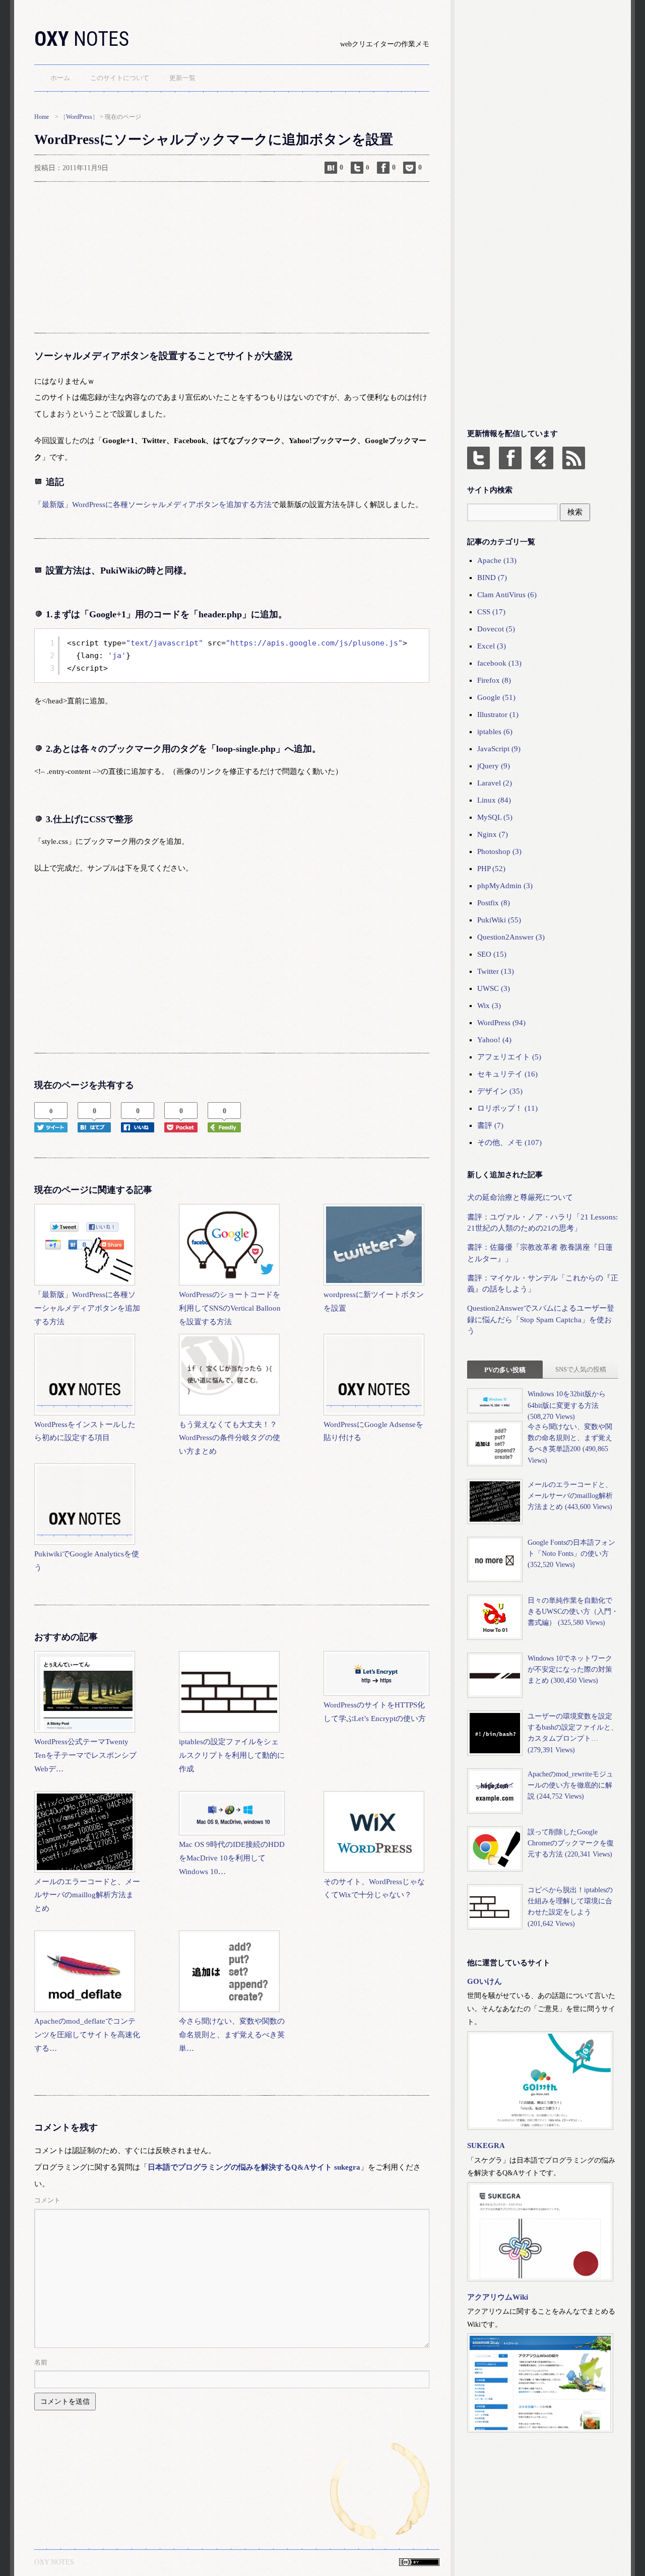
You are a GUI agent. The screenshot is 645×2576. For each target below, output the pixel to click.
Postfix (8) (494, 903)
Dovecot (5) (496, 629)
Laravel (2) (495, 783)
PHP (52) (491, 869)
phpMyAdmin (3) (505, 886)
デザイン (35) (500, 1091)
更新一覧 (182, 78)
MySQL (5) (495, 817)
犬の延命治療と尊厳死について (520, 1197)
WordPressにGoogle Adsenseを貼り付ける (373, 1431)
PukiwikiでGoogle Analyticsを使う (87, 1561)
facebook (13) (499, 663)
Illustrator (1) (498, 714)
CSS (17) (491, 612)
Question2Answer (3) (511, 937)
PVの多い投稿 (505, 1370)
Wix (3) (489, 1006)
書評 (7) (490, 1125)
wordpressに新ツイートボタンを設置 (374, 1301)
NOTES (82, 39)
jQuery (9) (494, 766)
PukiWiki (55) (499, 920)
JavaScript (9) (499, 749)
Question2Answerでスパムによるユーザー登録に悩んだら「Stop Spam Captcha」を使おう (541, 1319)
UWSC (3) (494, 988)
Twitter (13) (496, 971)
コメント (47, 2200)
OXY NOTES (54, 2562)
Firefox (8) (494, 680)
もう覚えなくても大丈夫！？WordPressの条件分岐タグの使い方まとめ (230, 1438)
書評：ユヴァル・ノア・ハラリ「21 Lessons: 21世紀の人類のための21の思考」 (542, 1223)
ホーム (60, 78)
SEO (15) (492, 954)
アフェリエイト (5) (509, 1057)
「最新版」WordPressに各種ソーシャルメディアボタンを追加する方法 (153, 505)
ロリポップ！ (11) (507, 1108)
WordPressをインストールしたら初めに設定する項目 (85, 1431)
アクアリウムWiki (498, 2297)
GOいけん (485, 1981)
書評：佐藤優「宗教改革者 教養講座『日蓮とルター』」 (540, 1253)
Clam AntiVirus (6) (507, 595)
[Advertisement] (232, 257)
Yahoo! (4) (494, 1040)
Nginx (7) (493, 834)
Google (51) (496, 697)
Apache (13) (497, 560)
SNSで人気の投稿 (581, 1369)
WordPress (79, 117)
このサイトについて (120, 78)
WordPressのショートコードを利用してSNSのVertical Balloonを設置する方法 (230, 1308)
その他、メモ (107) (509, 1142)
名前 (41, 2362)
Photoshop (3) (499, 851)
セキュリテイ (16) (507, 1074)
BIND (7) (492, 578)
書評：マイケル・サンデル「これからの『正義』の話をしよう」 (543, 1283)
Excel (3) (492, 646)
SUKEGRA (486, 2145)
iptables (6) (495, 732)
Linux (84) (494, 800)
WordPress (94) (501, 1023)
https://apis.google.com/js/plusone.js (314, 643)
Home (42, 117)
